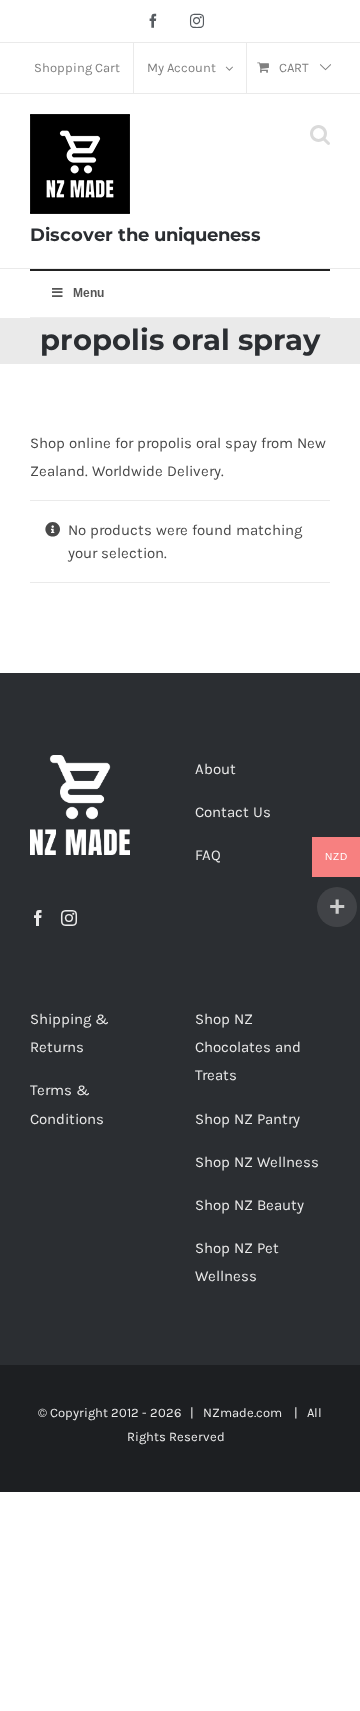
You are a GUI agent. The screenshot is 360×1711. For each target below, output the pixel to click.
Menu (88, 293)
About (215, 769)
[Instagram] (69, 918)
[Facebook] (38, 918)
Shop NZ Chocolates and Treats (248, 1047)
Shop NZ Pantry (247, 1119)
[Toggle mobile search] (320, 134)
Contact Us (233, 812)
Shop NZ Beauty (249, 1205)
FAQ (208, 855)
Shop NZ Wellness (257, 1162)
